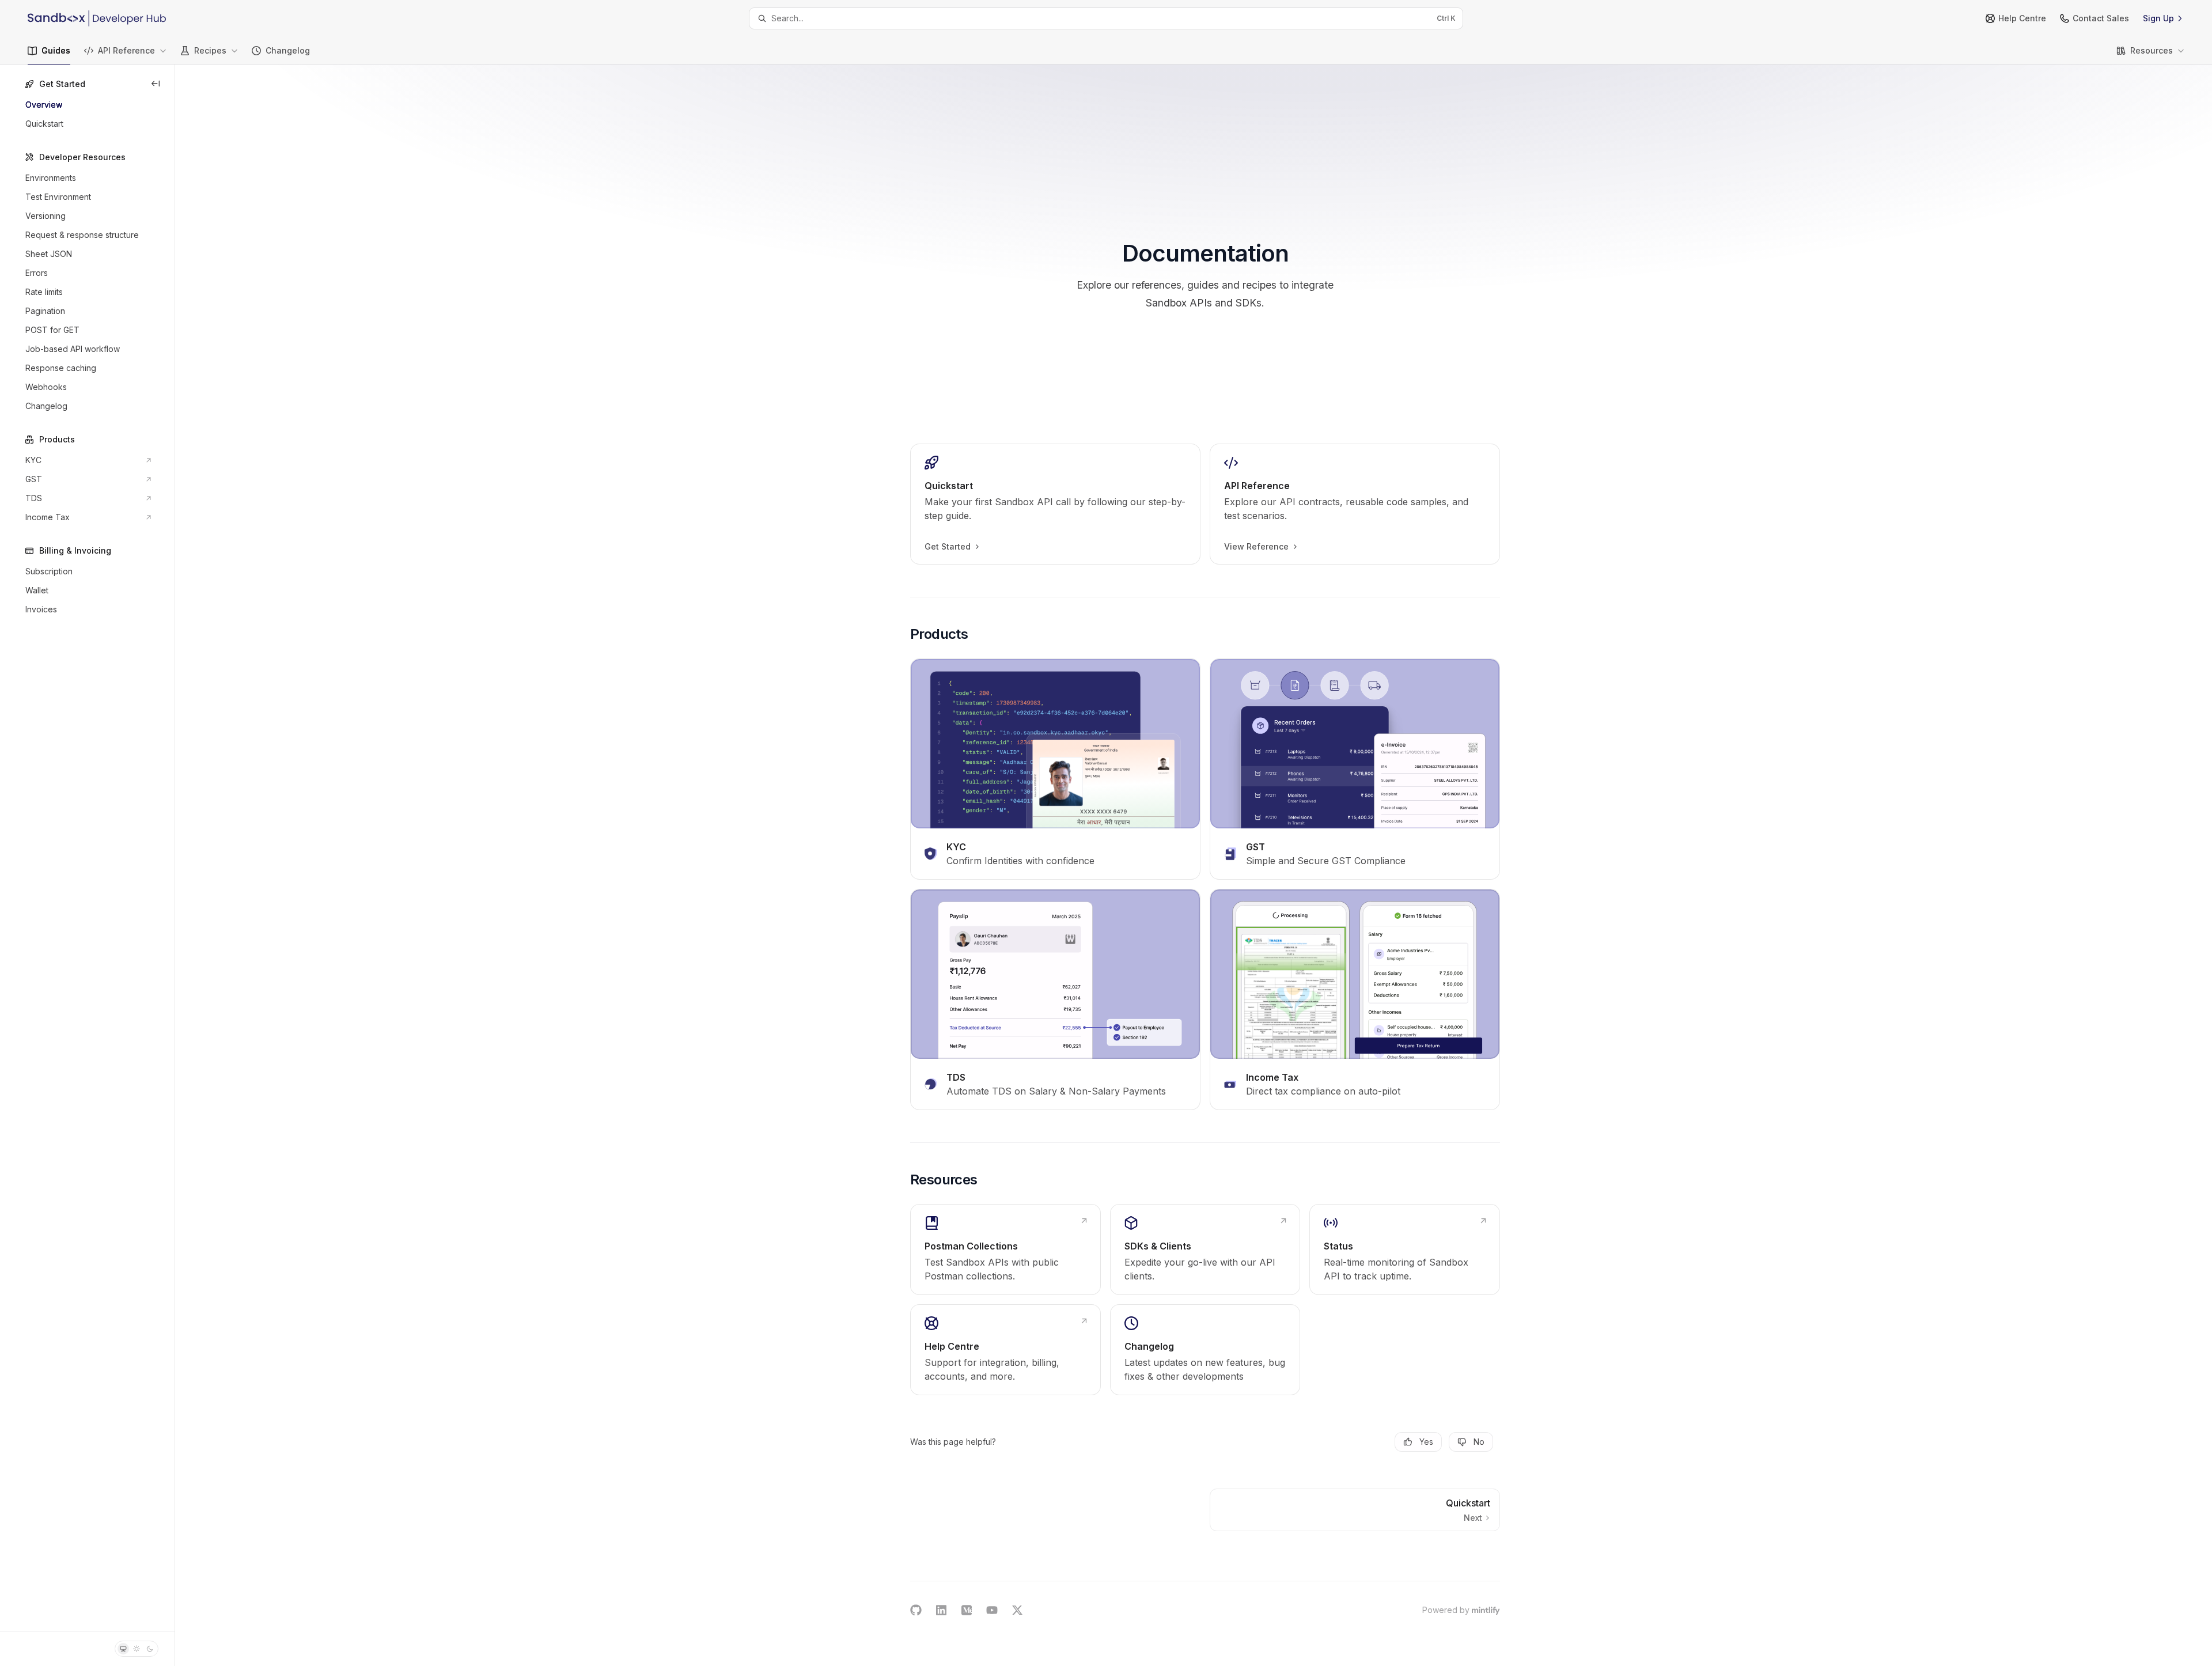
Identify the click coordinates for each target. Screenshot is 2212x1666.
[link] (1055, 504)
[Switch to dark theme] (150, 1649)
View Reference (1256, 546)
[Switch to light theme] (137, 1649)
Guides (56, 50)
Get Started (948, 546)
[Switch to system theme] (123, 1649)
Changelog (288, 50)
